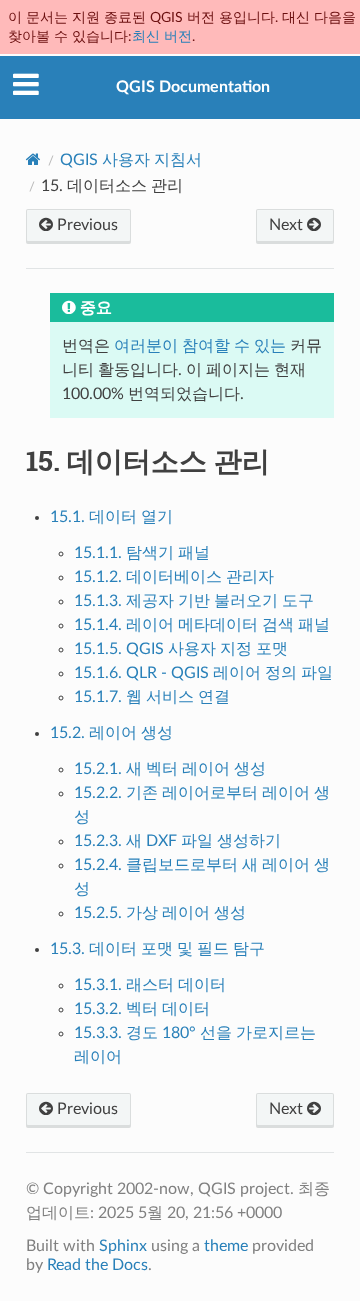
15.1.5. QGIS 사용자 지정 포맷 (181, 649)
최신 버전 (162, 36)
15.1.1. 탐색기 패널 (142, 553)
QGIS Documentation (193, 87)
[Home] (33, 159)
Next (288, 225)
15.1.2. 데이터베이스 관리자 (174, 577)
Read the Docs (97, 1265)
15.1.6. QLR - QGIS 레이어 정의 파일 (203, 673)
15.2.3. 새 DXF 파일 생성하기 (177, 841)
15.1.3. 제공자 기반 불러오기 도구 (194, 601)
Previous (85, 225)
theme (226, 1246)
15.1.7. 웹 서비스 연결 (152, 697)
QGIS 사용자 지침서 (131, 160)
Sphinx (123, 1246)
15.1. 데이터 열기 (111, 517)
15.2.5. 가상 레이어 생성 (160, 913)
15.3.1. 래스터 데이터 (150, 985)
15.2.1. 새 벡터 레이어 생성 (170, 769)
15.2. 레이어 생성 (111, 733)
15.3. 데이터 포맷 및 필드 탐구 (157, 949)
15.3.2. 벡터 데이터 (142, 1009)
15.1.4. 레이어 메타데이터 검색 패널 (202, 625)
